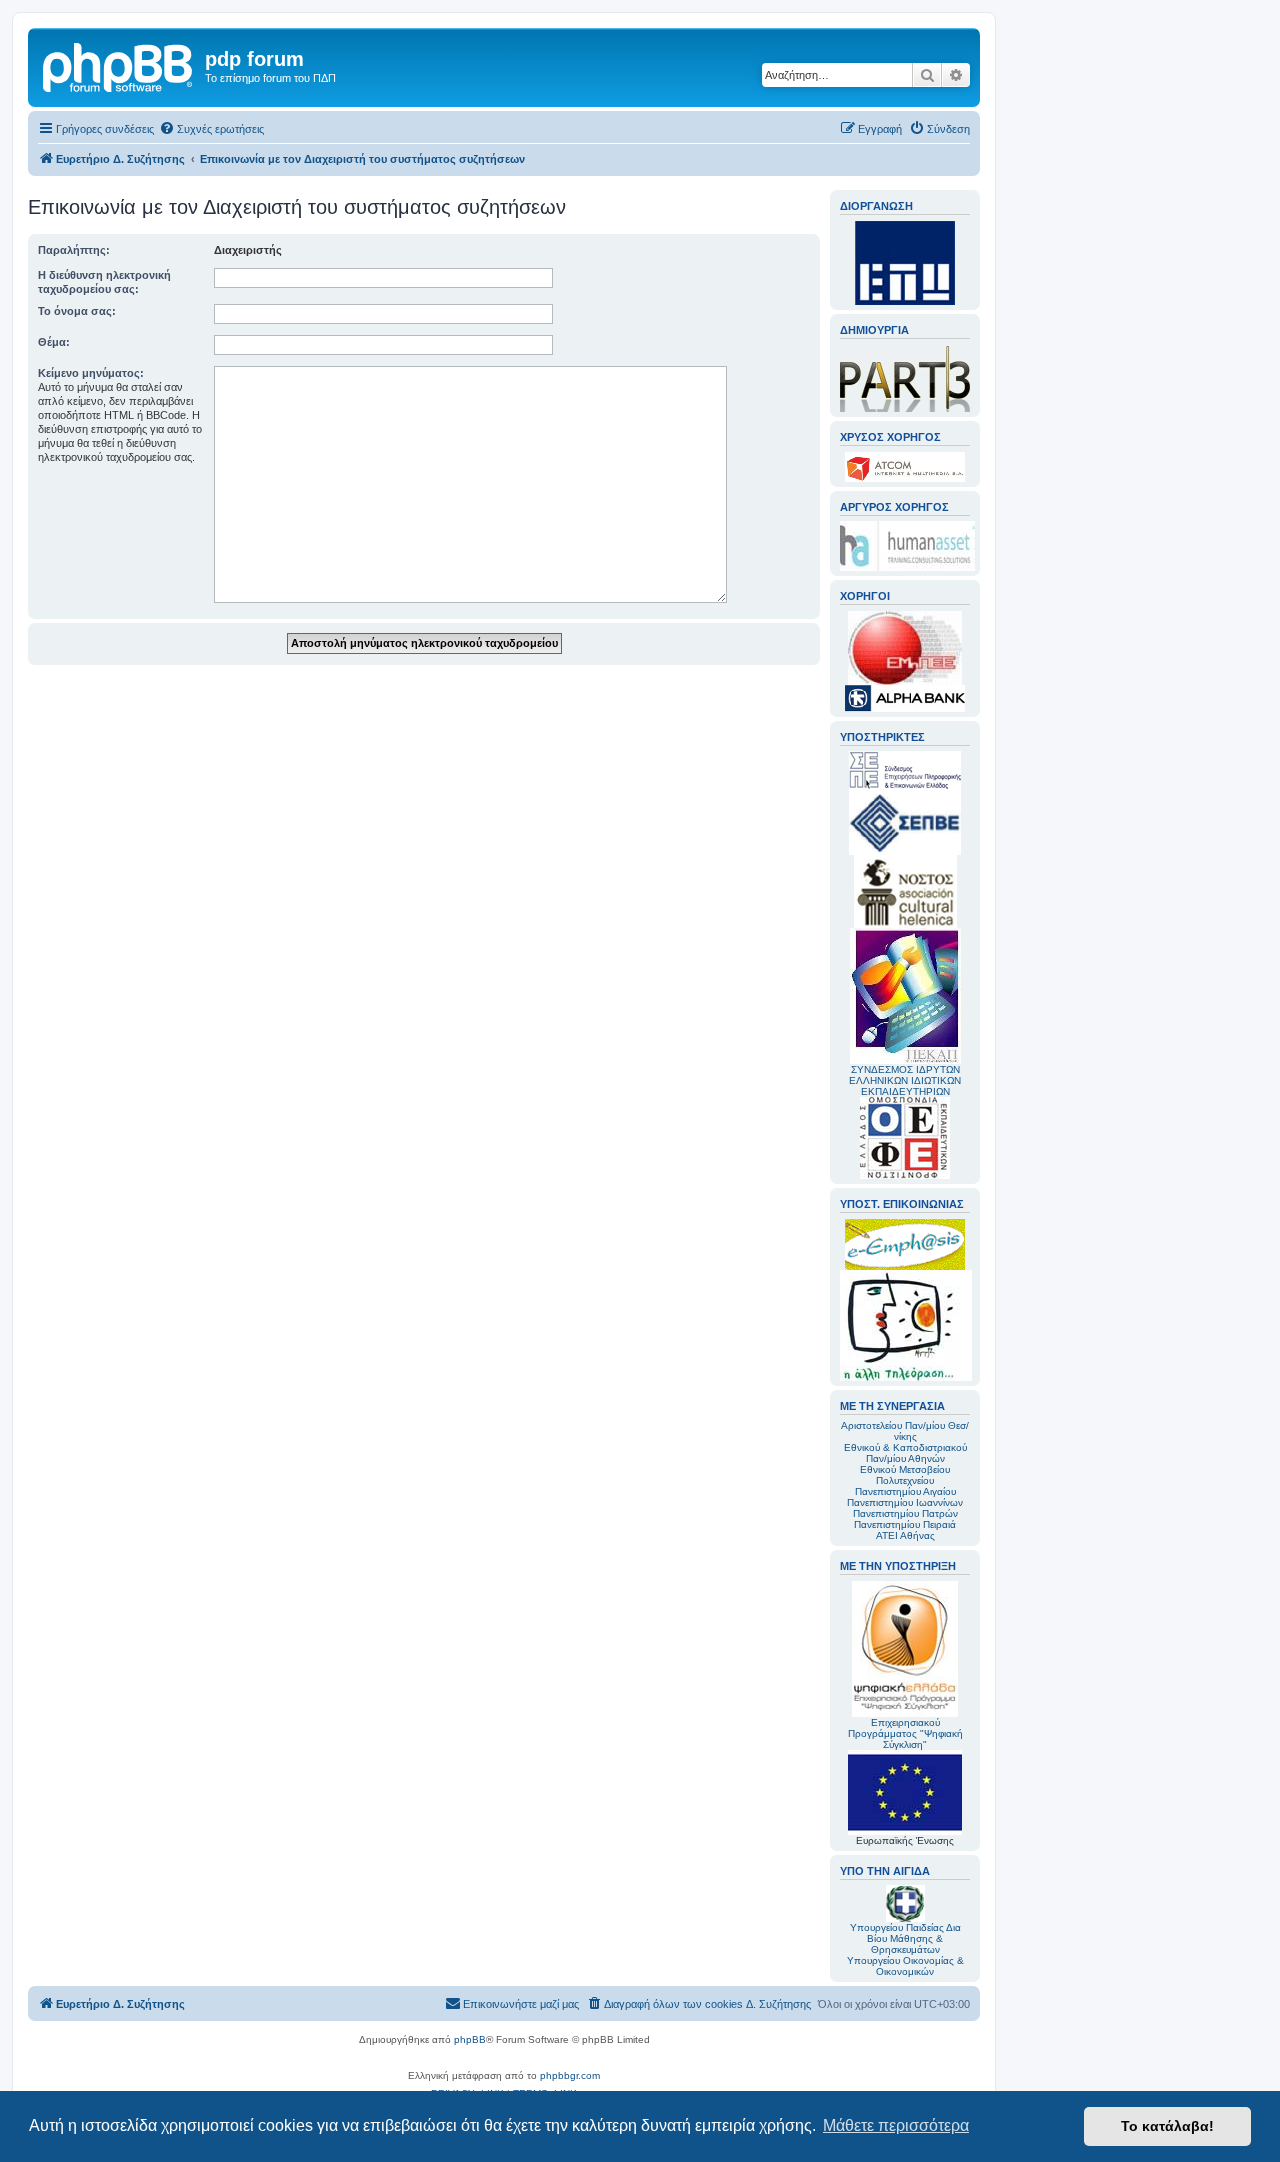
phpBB (470, 2039)
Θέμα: (54, 342)
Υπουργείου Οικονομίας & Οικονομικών (905, 1966)
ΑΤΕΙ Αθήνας (905, 1535)
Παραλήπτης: (74, 250)
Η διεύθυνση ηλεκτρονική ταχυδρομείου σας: (104, 282)
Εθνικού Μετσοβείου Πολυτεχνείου (905, 1475)
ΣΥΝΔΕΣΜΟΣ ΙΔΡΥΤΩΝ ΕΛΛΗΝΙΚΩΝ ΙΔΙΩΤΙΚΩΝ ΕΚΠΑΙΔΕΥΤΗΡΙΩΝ (905, 1080)
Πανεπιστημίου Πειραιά (905, 1524)
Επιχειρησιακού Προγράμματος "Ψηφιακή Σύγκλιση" (905, 1733)
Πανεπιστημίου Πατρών (905, 1513)
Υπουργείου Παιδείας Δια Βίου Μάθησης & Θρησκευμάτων (905, 1938)
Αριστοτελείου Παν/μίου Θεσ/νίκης (905, 1431)
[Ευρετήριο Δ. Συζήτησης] (119, 65)
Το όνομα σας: (77, 311)
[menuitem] (211, 129)
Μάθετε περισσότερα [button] (896, 2125)
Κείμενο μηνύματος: (91, 373)
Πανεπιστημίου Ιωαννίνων (905, 1502)
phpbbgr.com (570, 2075)
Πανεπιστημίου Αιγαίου (905, 1491)
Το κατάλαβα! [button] (1167, 2126)
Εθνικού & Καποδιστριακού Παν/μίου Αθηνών (905, 1453)
